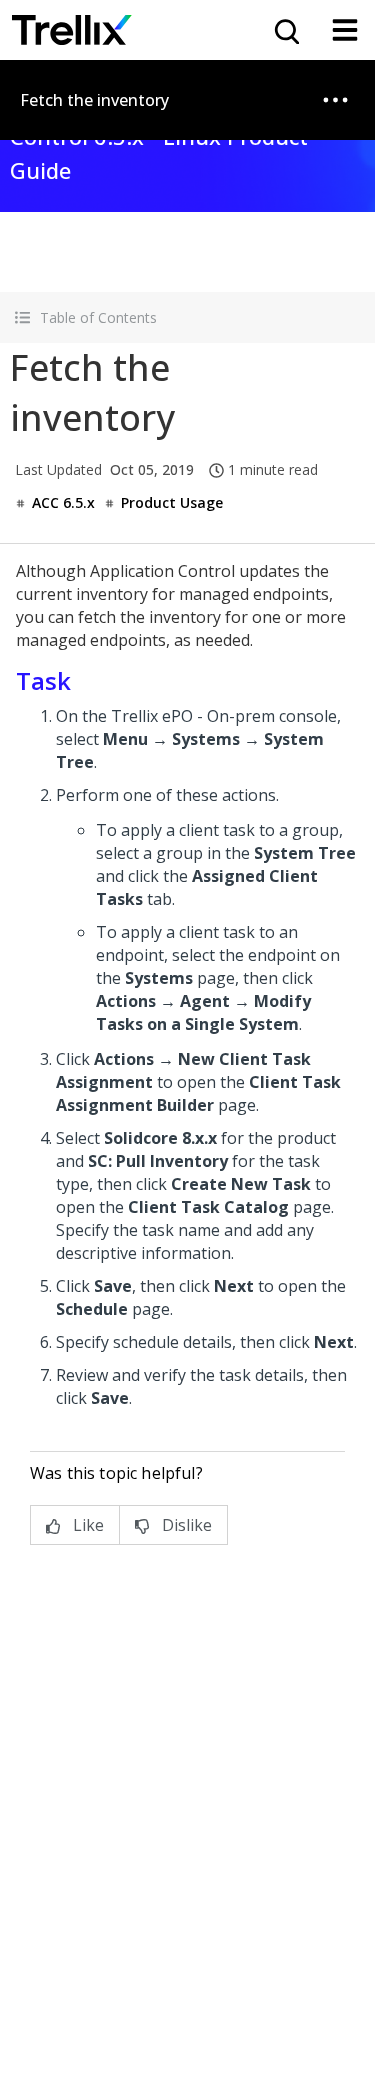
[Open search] (285, 30)
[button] (187, 317)
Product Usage (172, 502)
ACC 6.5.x (63, 502)
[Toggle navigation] (345, 30)
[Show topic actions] (335, 100)
